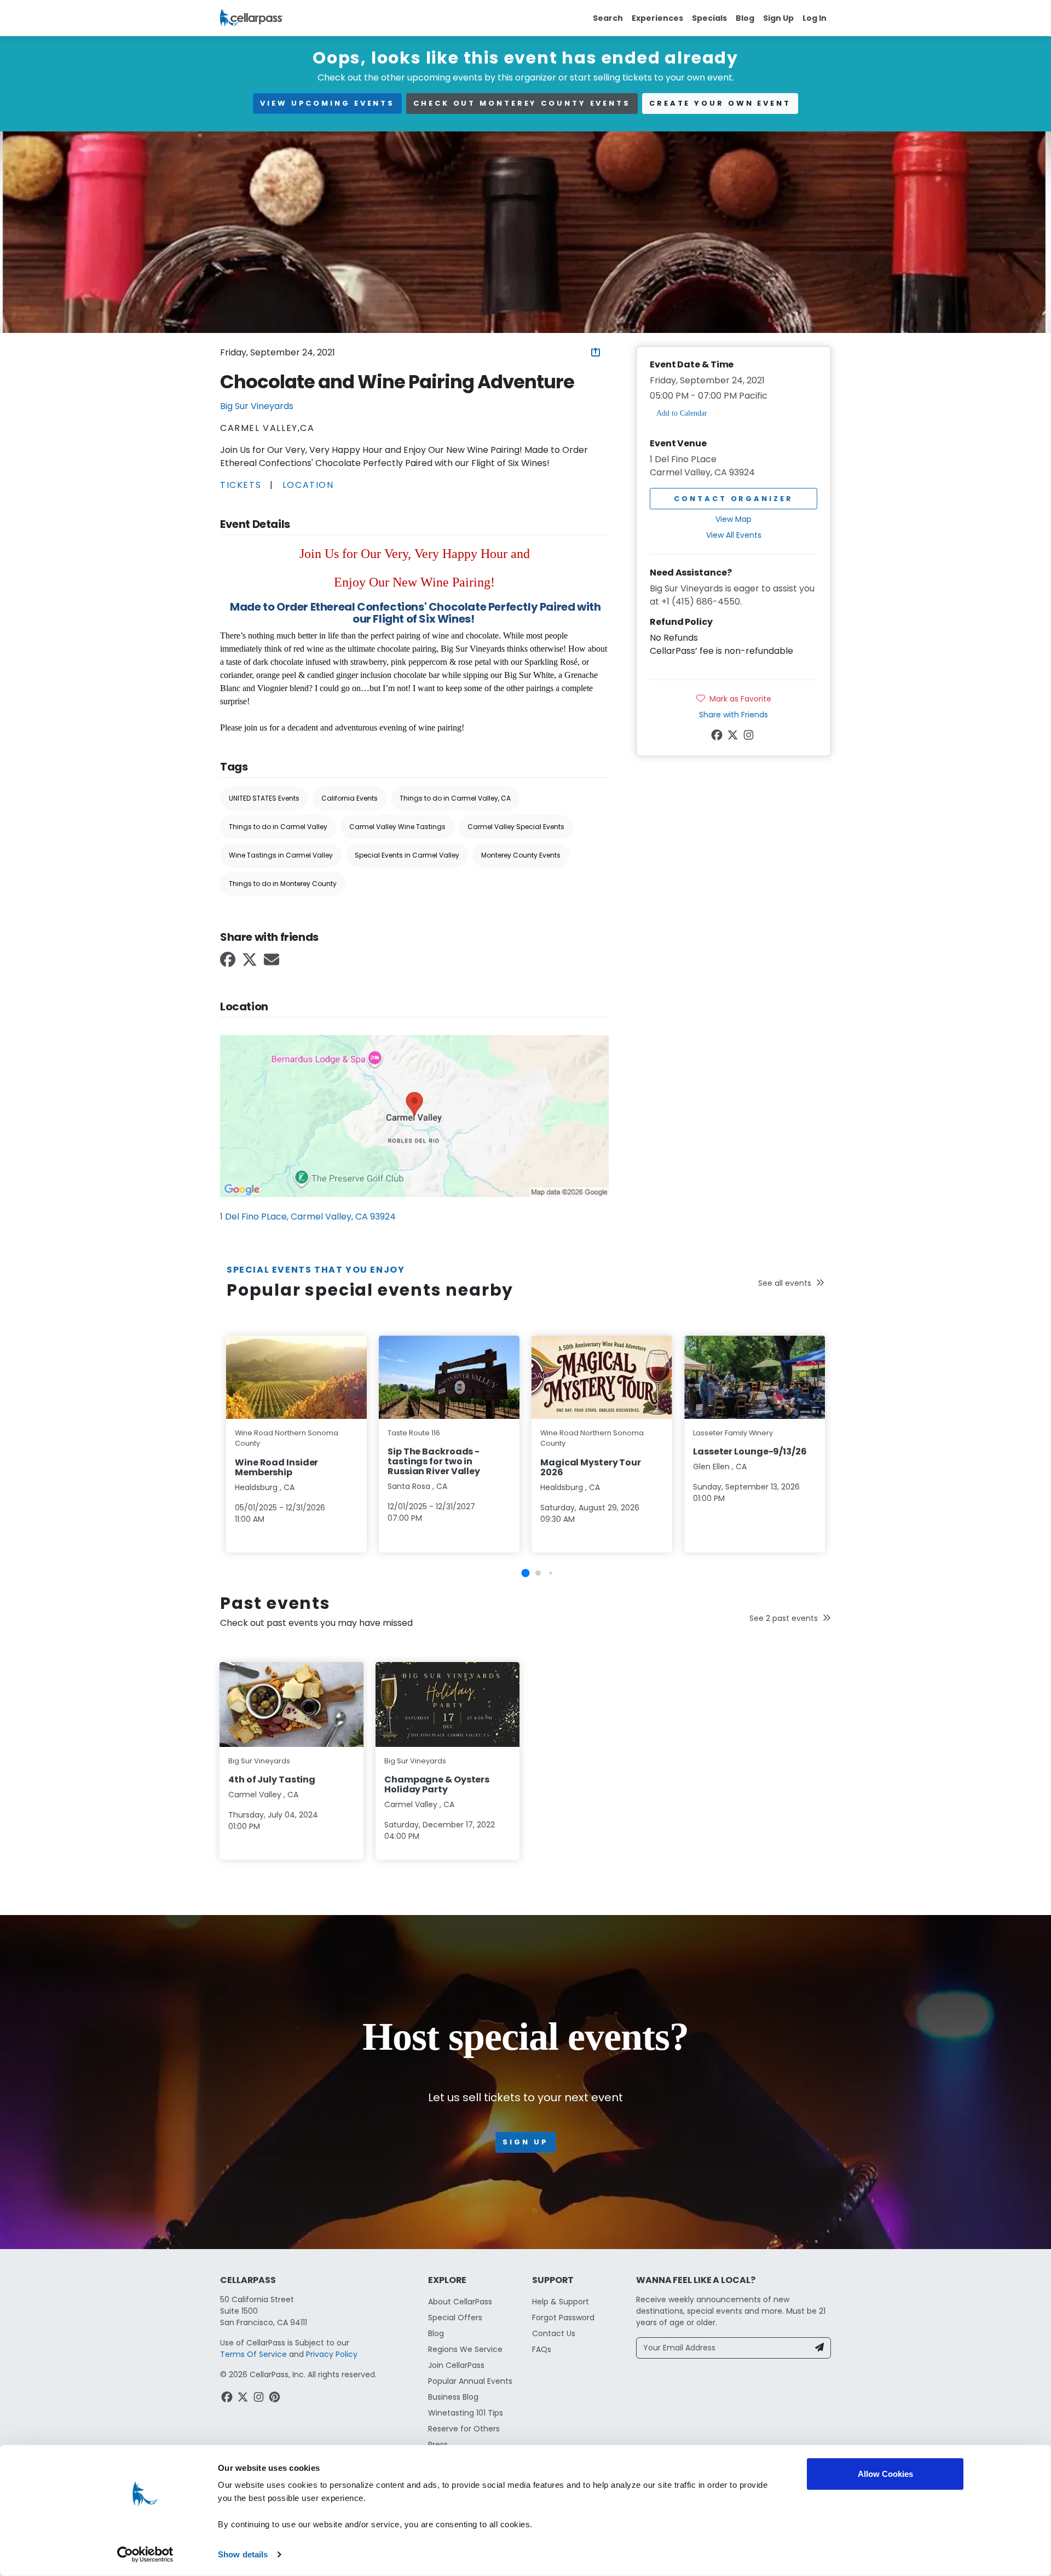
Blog (745, 18)
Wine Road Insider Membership (276, 1467)
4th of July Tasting (272, 1779)
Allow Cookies (885, 2474)
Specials (709, 18)
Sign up (525, 2142)
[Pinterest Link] (276, 2399)
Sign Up (778, 18)
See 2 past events (784, 1618)
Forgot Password (563, 2318)
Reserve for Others (464, 2429)
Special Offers (455, 2318)
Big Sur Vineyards (257, 406)
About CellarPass (460, 2302)
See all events (785, 1283)
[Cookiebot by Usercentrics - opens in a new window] (145, 2555)
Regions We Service (465, 2349)
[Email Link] (273, 963)
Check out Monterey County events (522, 103)
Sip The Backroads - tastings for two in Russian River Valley (434, 1461)
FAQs (542, 2349)
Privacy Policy (332, 2354)
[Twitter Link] (251, 963)
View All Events (734, 535)
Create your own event (720, 103)
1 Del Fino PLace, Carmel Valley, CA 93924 (308, 1217)
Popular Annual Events (470, 2381)
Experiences (657, 18)
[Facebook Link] (229, 963)
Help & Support (561, 2302)
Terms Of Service (253, 2354)
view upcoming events (327, 103)
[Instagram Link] (750, 737)
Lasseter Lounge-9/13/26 (750, 1451)
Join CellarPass (456, 2365)
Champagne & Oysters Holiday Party (437, 1784)
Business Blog (453, 2397)
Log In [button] (815, 18)
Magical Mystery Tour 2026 (591, 1467)
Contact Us (554, 2333)
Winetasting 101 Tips (466, 2413)
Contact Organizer (733, 499)
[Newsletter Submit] (819, 2348)
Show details (243, 2554)
